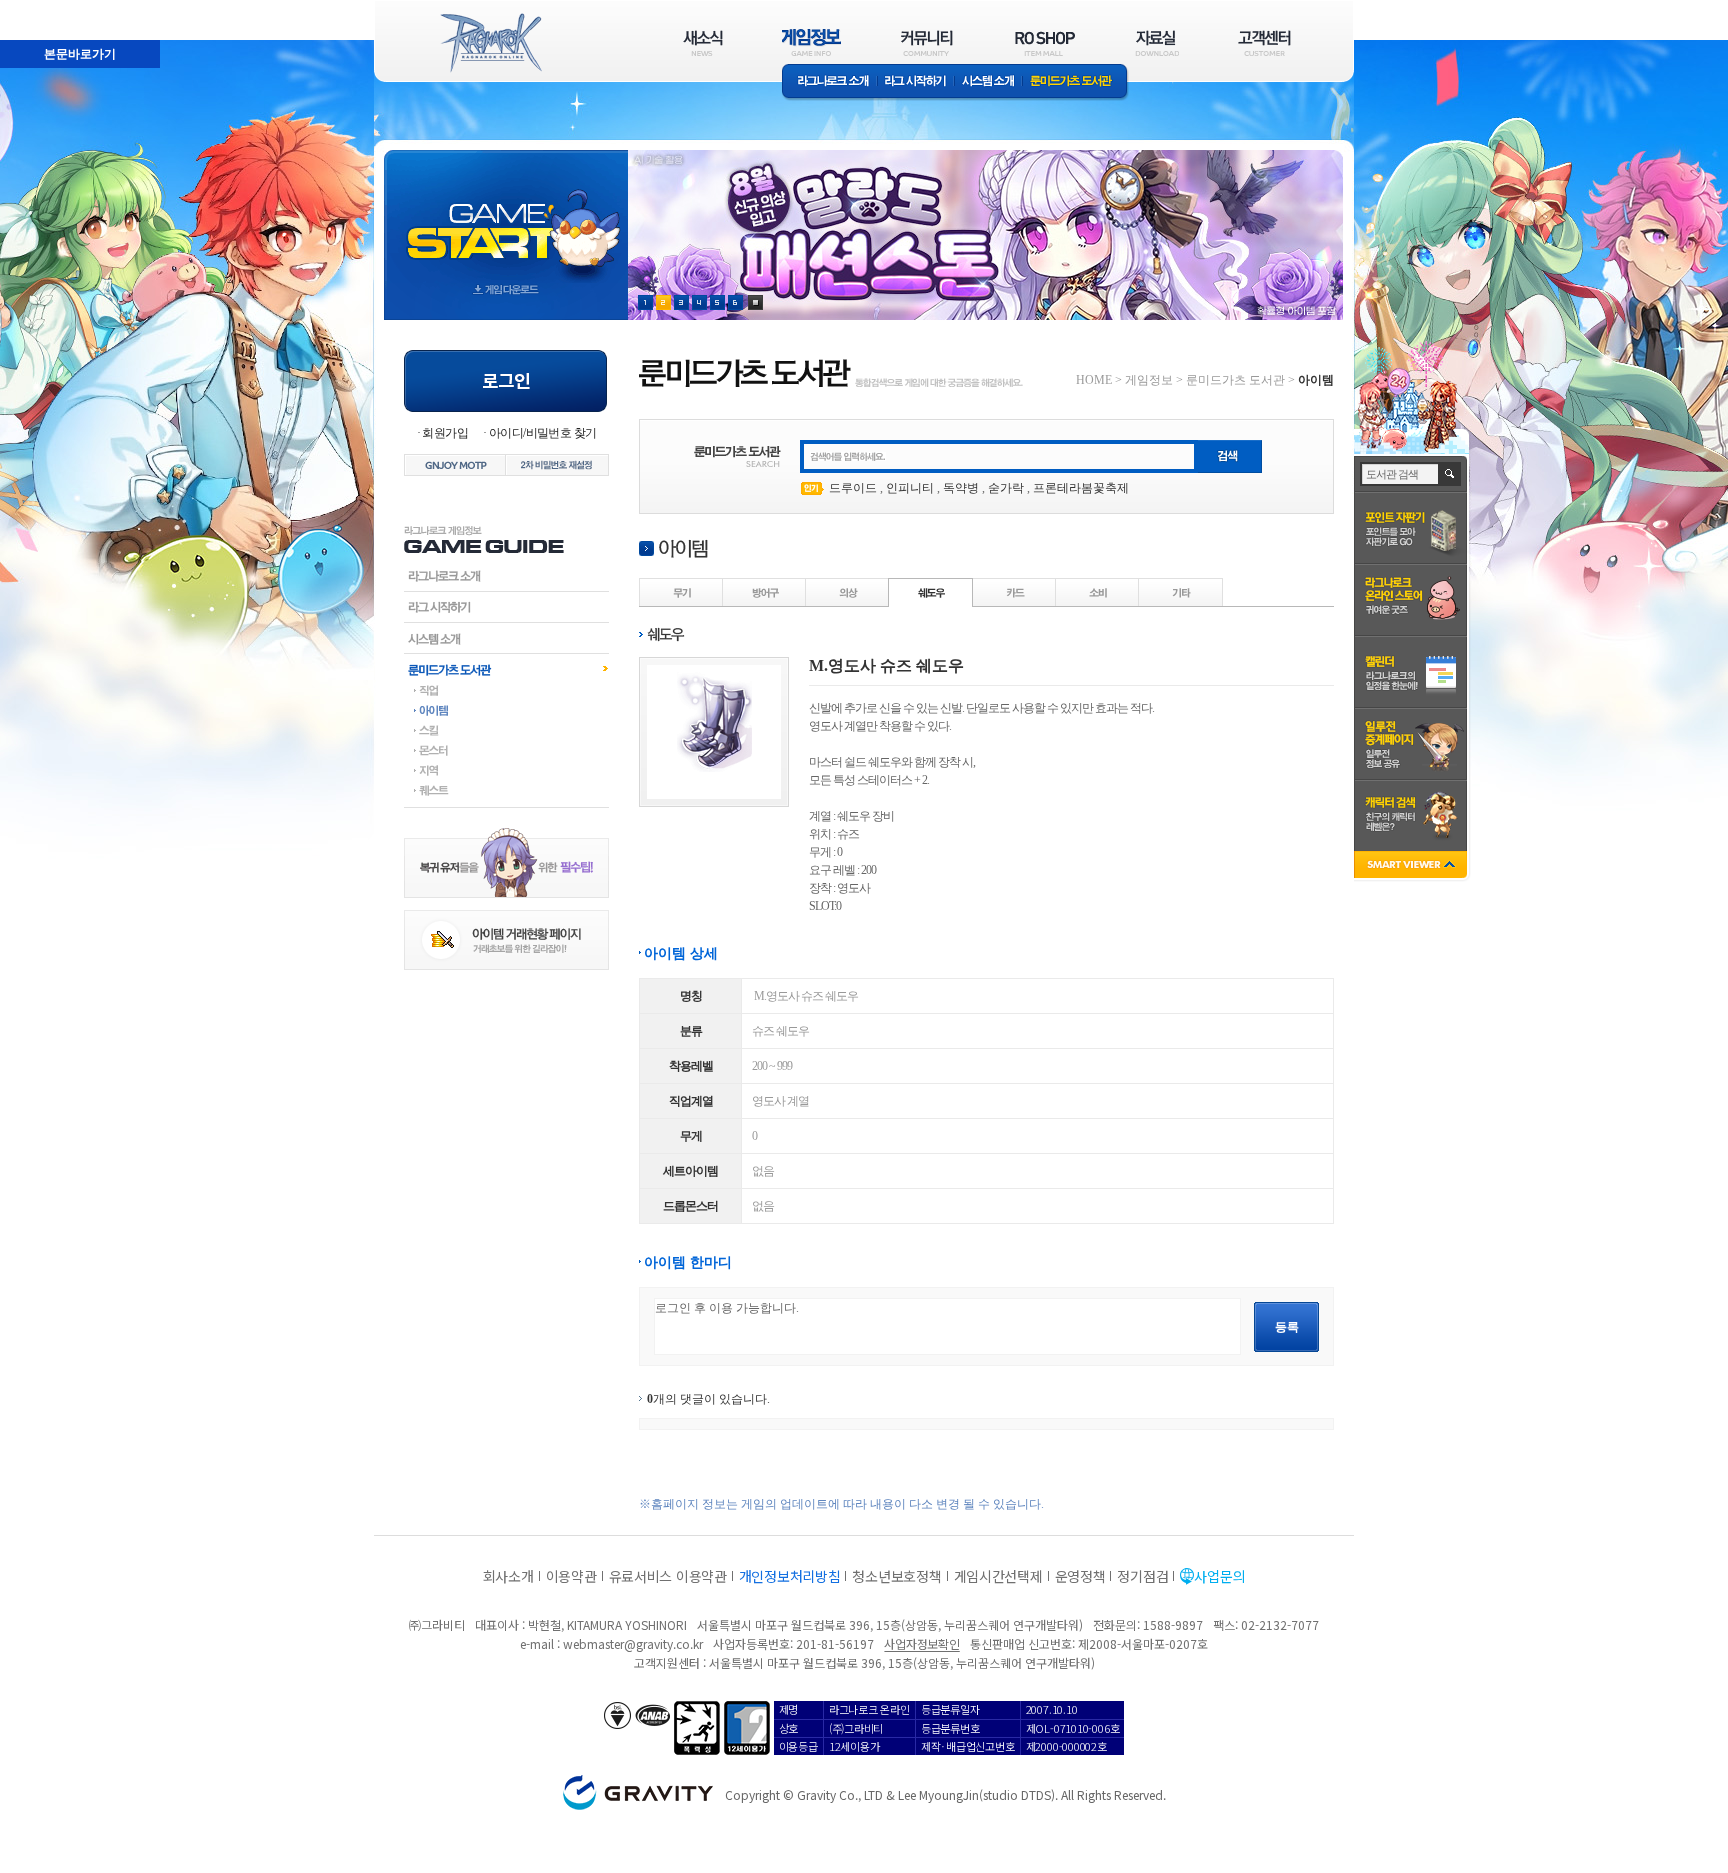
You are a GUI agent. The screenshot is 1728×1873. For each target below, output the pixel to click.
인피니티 (910, 488)
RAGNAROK (490, 43)
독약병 (961, 488)
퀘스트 (506, 790)
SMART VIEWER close (1412, 866)
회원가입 (445, 433)
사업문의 (1219, 1576)
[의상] (848, 592)
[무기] (682, 592)
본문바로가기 (36, 9)
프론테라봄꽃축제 (1081, 488)
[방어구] (765, 592)
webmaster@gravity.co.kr (633, 1643)
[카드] (1015, 592)
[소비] (1098, 592)
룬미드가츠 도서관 (1075, 82)
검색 (1450, 474)
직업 (506, 690)
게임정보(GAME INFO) (811, 42)
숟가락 (1006, 488)
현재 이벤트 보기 (755, 302)
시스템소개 (988, 82)
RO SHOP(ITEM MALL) (1045, 42)
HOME (1094, 380)
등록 (1287, 1327)
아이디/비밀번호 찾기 (542, 433)
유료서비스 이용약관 (668, 1576)
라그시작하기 (506, 607)
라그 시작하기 (915, 82)
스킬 (506, 730)
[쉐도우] (931, 592)
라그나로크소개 (829, 82)
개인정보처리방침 (790, 1576)
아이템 (506, 710)
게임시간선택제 (998, 1576)
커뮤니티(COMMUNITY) (927, 42)
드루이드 (853, 488)
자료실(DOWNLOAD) (1156, 42)
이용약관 (571, 1576)
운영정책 (1080, 1576)
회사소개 (508, 1576)
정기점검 (1142, 1576)
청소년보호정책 (896, 1576)
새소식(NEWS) (703, 42)
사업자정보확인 (921, 1643)
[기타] (1181, 592)
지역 (506, 770)
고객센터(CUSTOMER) (1264, 42)
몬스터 (506, 750)
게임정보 (1149, 380)
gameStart (506, 216)
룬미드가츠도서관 (506, 669)
